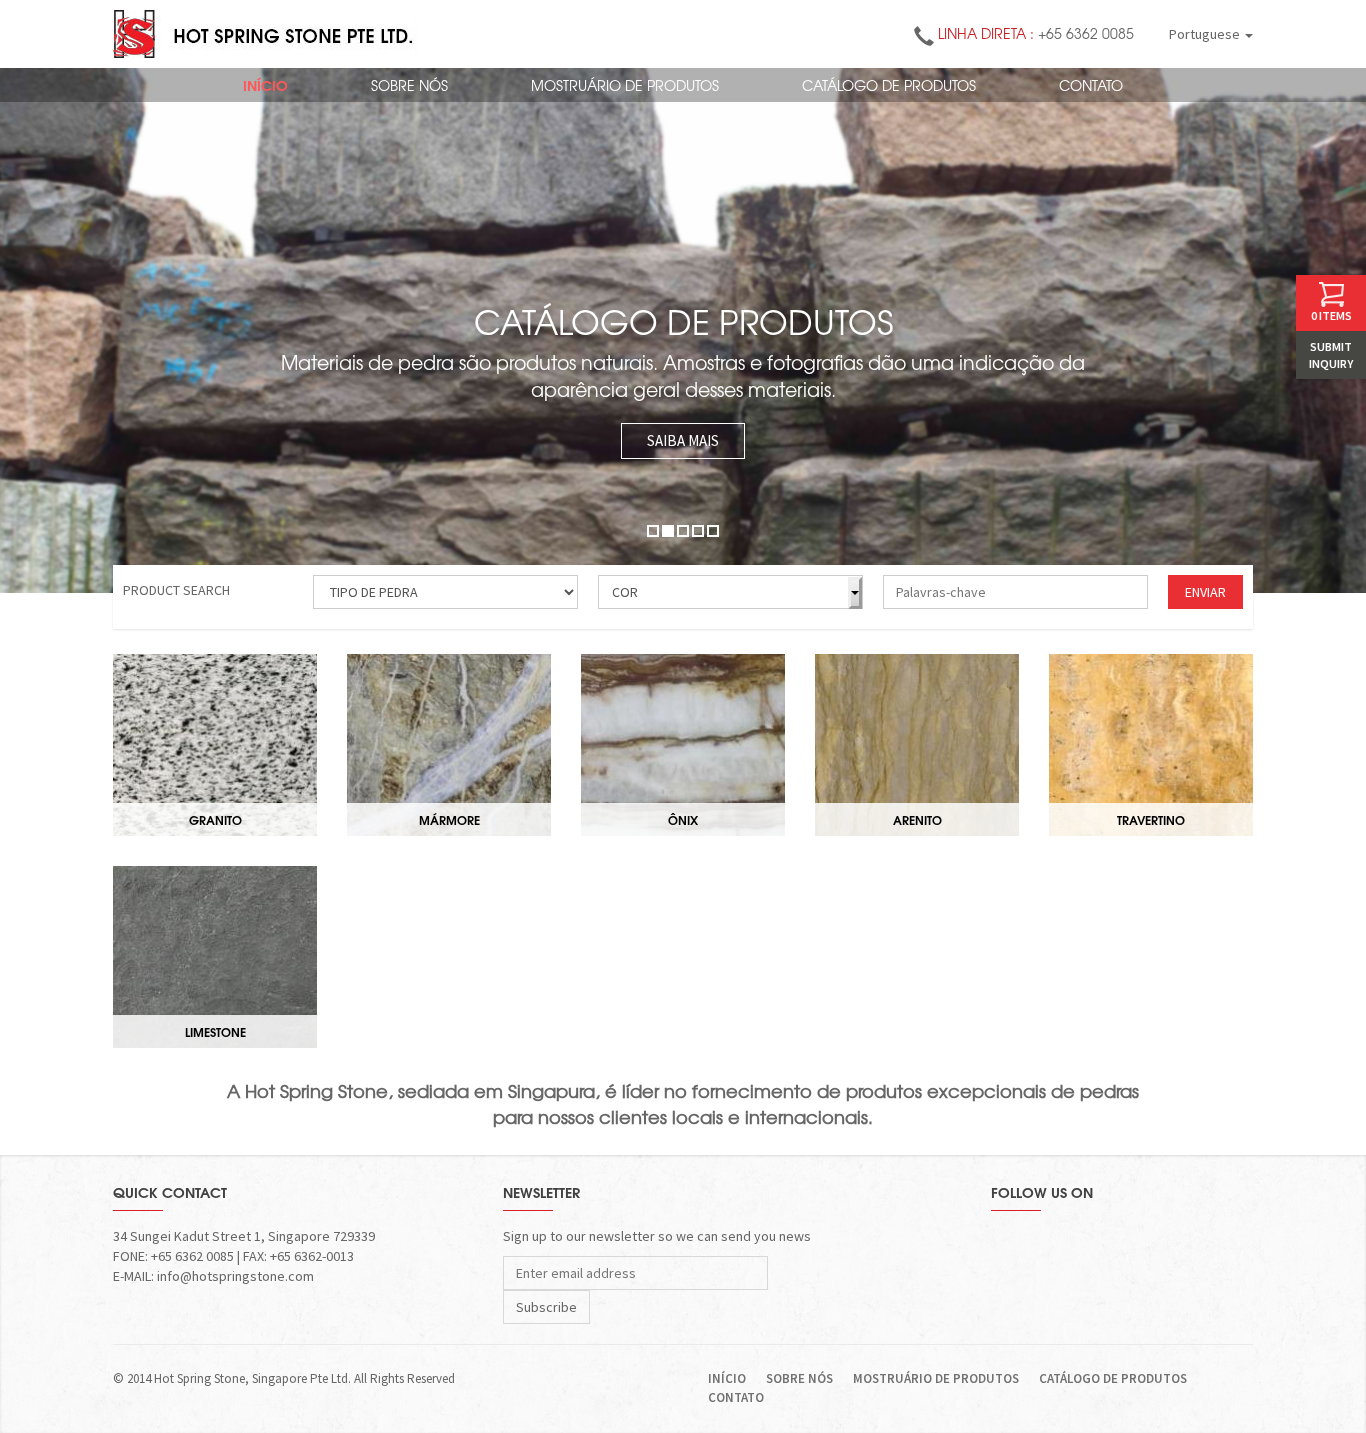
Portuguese (1206, 34)
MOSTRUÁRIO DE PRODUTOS (625, 85)
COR (625, 592)
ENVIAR (1205, 592)
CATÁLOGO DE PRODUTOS (889, 85)
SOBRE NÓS (409, 85)
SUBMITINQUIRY (1331, 355)
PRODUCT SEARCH (176, 590)
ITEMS (1331, 315)
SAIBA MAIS (683, 440)
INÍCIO (265, 85)
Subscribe (546, 1307)
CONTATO (1091, 85)
